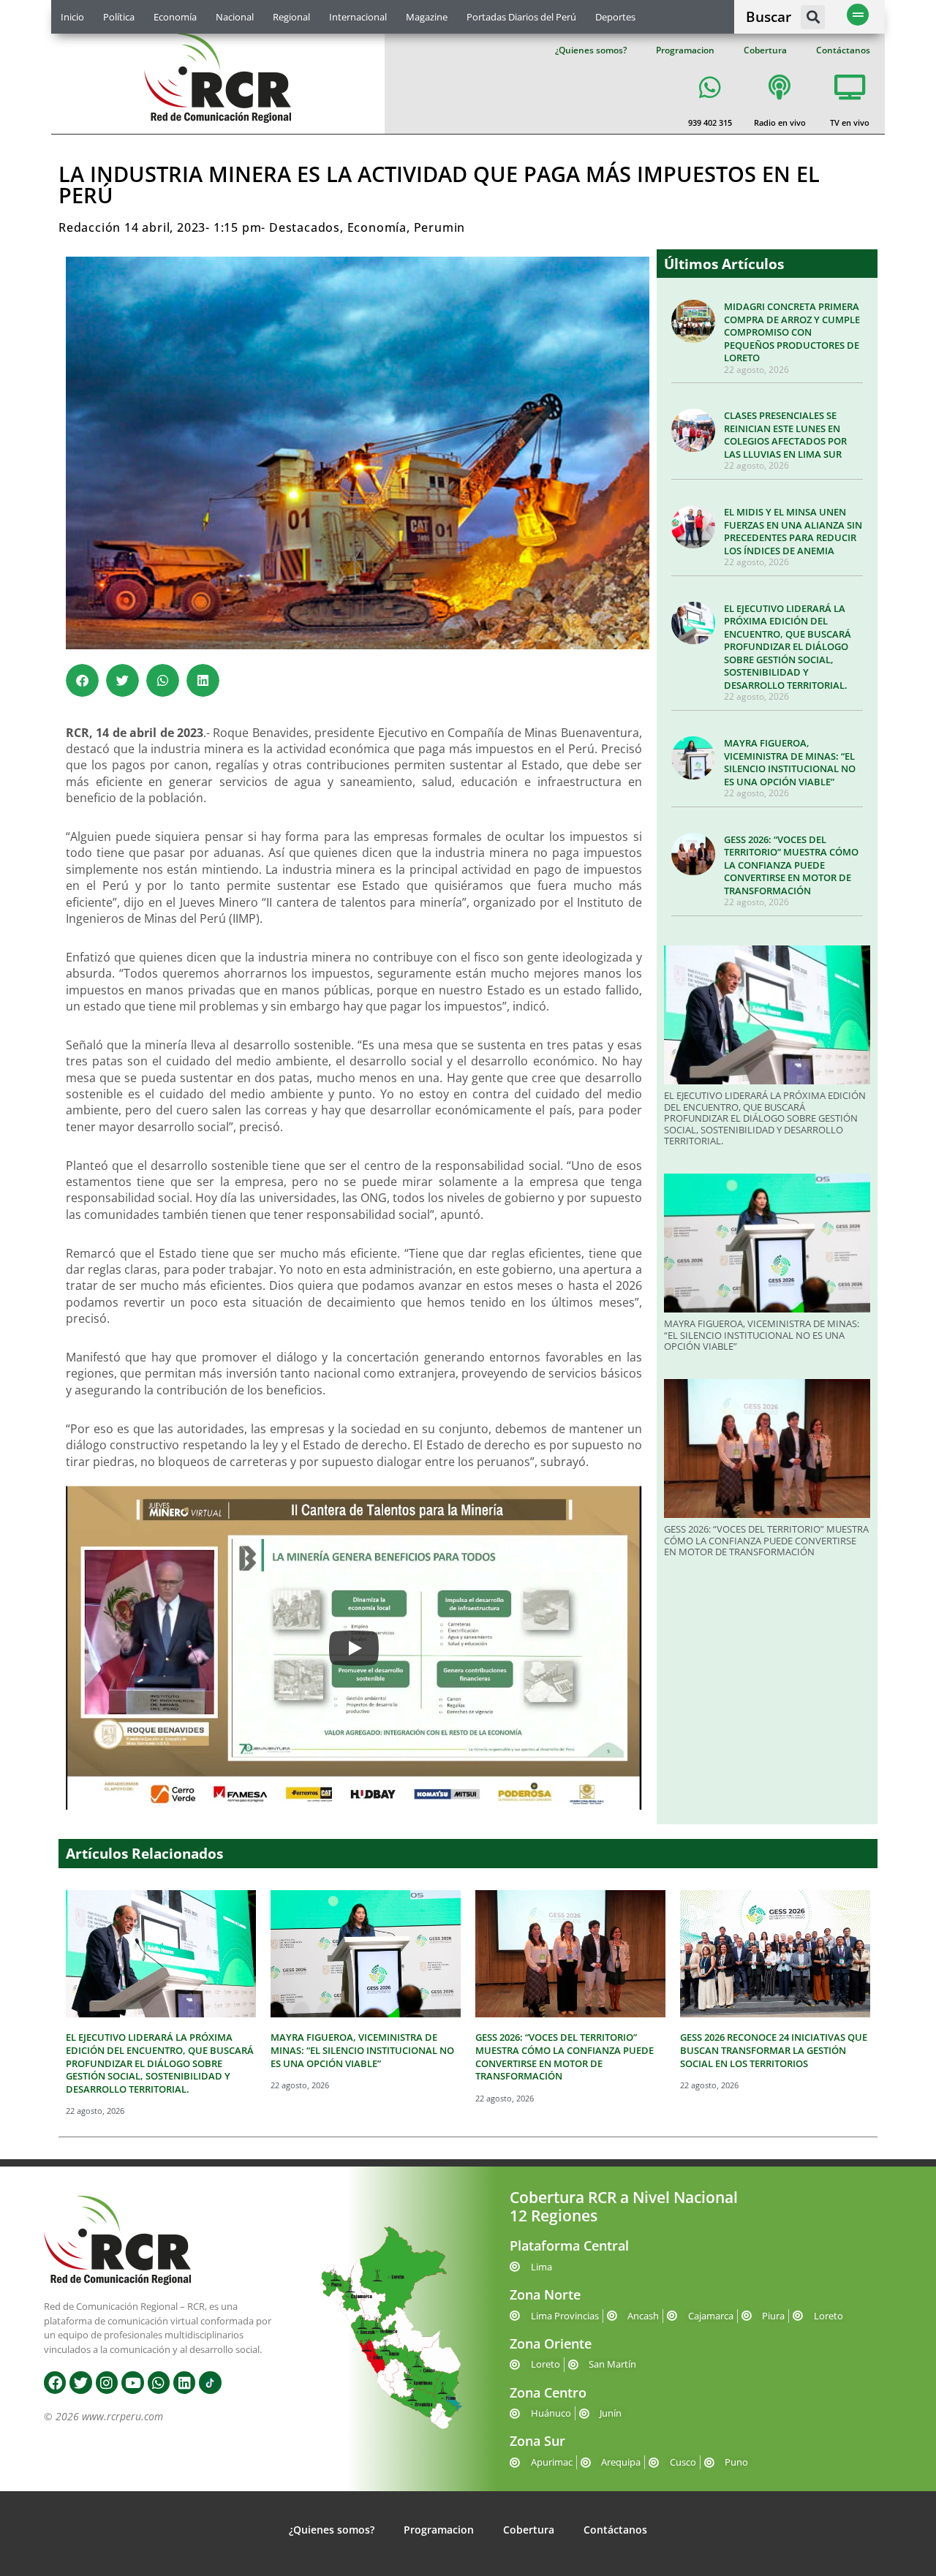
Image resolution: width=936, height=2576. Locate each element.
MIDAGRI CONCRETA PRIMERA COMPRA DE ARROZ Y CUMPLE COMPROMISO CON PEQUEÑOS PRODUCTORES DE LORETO (792, 332)
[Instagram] (107, 2382)
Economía (175, 17)
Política (119, 17)
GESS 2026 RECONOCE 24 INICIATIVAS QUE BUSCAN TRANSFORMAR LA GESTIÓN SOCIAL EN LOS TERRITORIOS (774, 2050)
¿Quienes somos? (591, 50)
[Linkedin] (184, 2382)
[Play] (354, 1648)
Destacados (305, 227)
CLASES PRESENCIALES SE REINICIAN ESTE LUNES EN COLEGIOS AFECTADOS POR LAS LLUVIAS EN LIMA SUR (785, 435)
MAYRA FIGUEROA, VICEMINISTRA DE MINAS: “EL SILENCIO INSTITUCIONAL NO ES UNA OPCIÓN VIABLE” (790, 762)
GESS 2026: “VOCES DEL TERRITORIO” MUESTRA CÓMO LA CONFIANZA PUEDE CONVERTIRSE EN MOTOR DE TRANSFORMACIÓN (791, 865)
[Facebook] (55, 2382)
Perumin (440, 227)
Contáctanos (843, 50)
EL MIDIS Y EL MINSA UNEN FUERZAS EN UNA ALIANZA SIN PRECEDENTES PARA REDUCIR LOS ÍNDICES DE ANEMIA (793, 531)
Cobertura (765, 50)
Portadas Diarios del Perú (521, 17)
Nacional (235, 17)
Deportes (615, 17)
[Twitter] (80, 2382)
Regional (291, 17)
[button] (813, 17)
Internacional (358, 17)
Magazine (427, 17)
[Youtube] (132, 2382)
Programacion (685, 50)
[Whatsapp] (159, 2382)
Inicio (72, 17)
